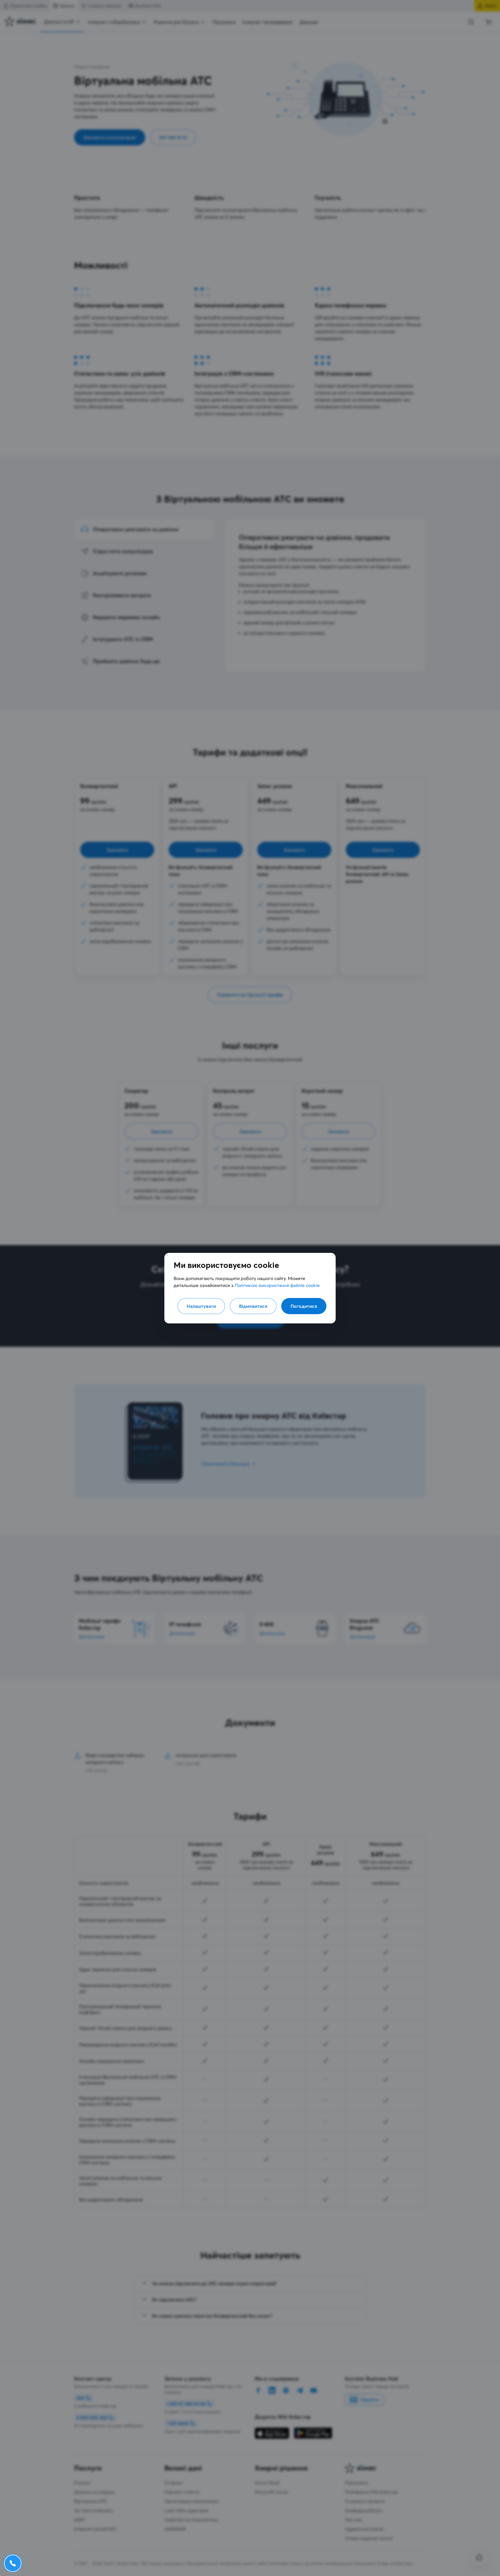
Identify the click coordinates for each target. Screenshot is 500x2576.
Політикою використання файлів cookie (277, 1285)
